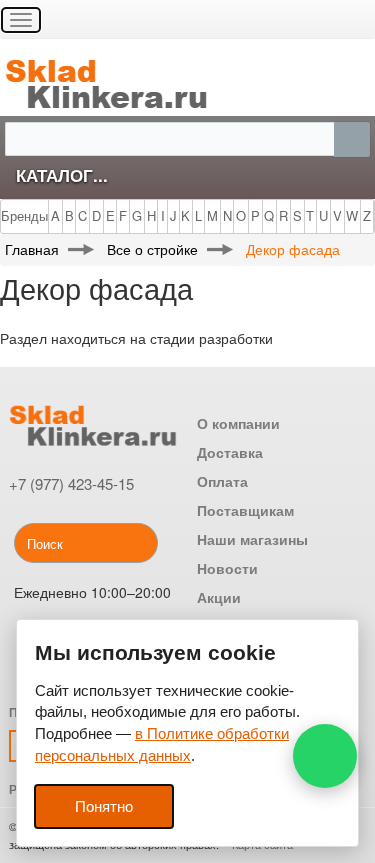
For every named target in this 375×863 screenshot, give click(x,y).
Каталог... (62, 175)
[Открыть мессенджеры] (325, 756)
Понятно (104, 806)
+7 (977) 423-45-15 (71, 483)
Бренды (24, 215)
